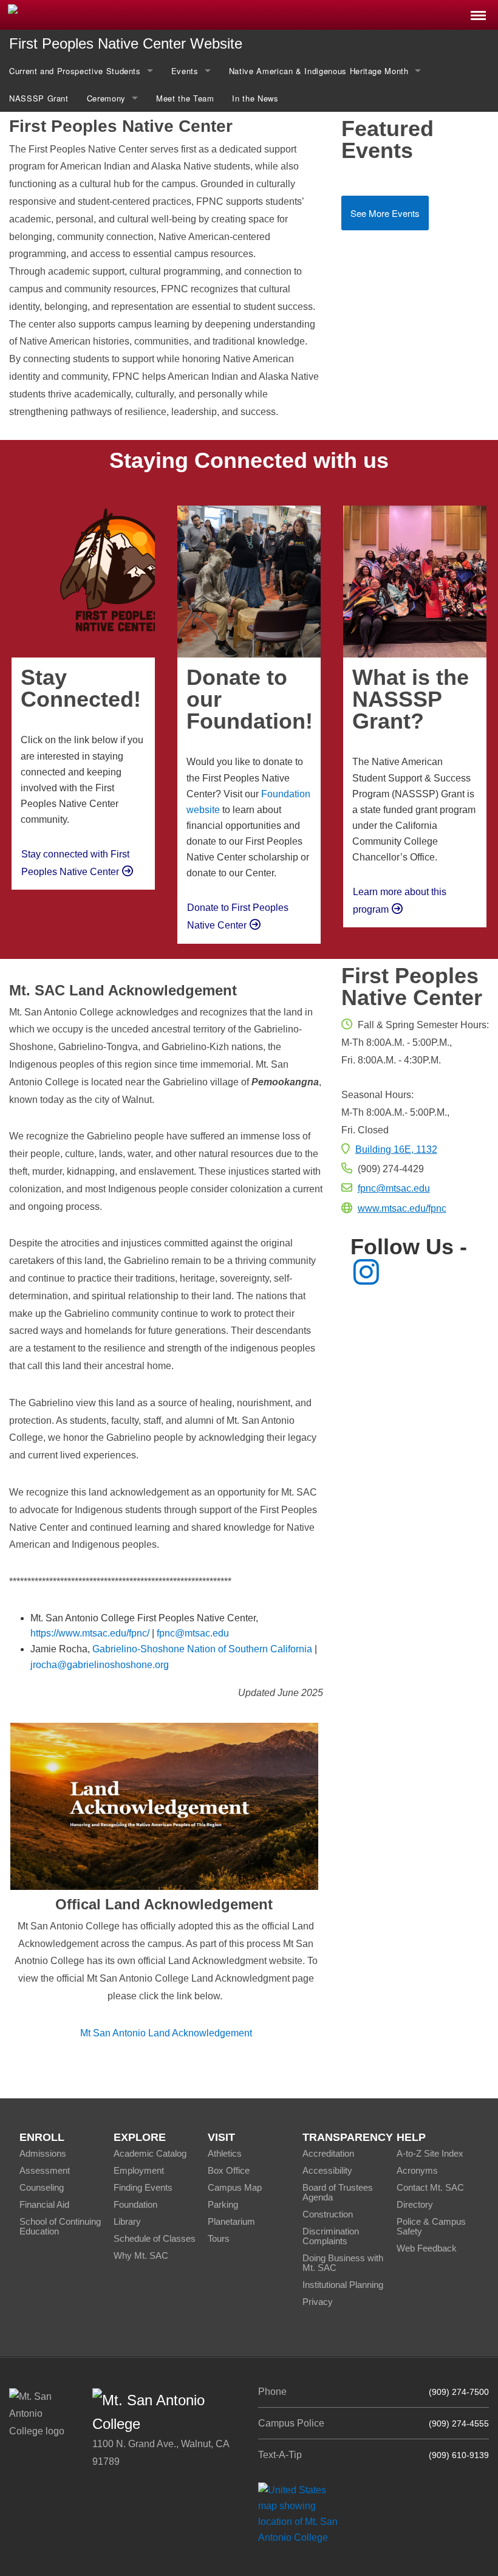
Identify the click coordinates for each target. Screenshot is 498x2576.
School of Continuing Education (60, 2226)
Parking (223, 2204)
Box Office (229, 2170)
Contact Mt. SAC (430, 2187)
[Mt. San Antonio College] (302, 2514)
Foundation (135, 2204)
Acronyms (417, 2170)
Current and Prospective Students (75, 71)
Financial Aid (44, 2204)
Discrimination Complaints (331, 2236)
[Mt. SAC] (104, 14)
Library (127, 2221)
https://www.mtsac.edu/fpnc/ (90, 1633)
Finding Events (143, 2187)
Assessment (45, 2170)
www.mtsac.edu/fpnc (402, 1208)
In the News (255, 98)
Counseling (42, 2187)
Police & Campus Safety (431, 2226)
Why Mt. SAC (141, 2255)
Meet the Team (185, 98)
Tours (219, 2238)
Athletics (225, 2153)
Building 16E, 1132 (396, 1149)
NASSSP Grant (39, 98)
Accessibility (327, 2170)
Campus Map (235, 2187)
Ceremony (106, 98)
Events (185, 71)
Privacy (318, 2302)
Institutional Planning (343, 2285)
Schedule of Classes (155, 2238)
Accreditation (328, 2153)
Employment (139, 2170)
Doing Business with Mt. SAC (343, 2263)
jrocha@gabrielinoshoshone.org (100, 1665)
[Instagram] (366, 1279)
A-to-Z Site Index (430, 2153)
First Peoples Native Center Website (126, 43)
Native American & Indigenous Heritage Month (319, 71)
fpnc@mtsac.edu (193, 1633)
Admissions (43, 2153)
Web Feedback (427, 2248)
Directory (415, 2204)
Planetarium (231, 2221)
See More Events (385, 213)
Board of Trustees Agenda (338, 2192)
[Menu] (478, 12)
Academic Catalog (150, 2153)
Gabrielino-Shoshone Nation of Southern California (202, 1649)
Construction (328, 2214)
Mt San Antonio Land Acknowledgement (166, 2033)
